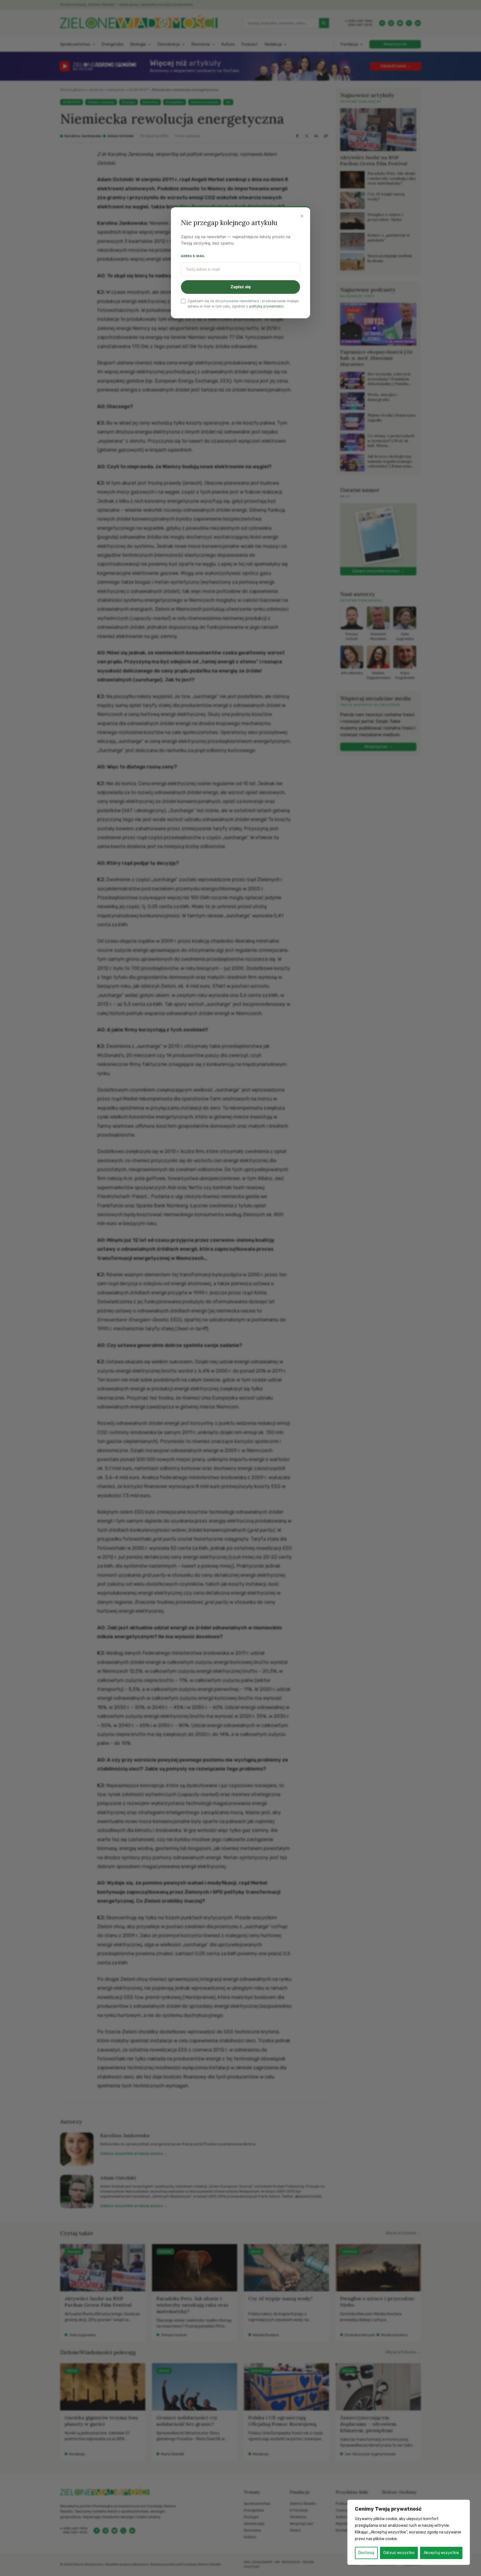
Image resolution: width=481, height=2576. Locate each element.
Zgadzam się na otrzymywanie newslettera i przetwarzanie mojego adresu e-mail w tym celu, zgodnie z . (243, 304)
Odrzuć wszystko (399, 2553)
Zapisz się (241, 287)
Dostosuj (366, 2553)
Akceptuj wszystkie (441, 2553)
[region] (409, 2532)
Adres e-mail (193, 256)
